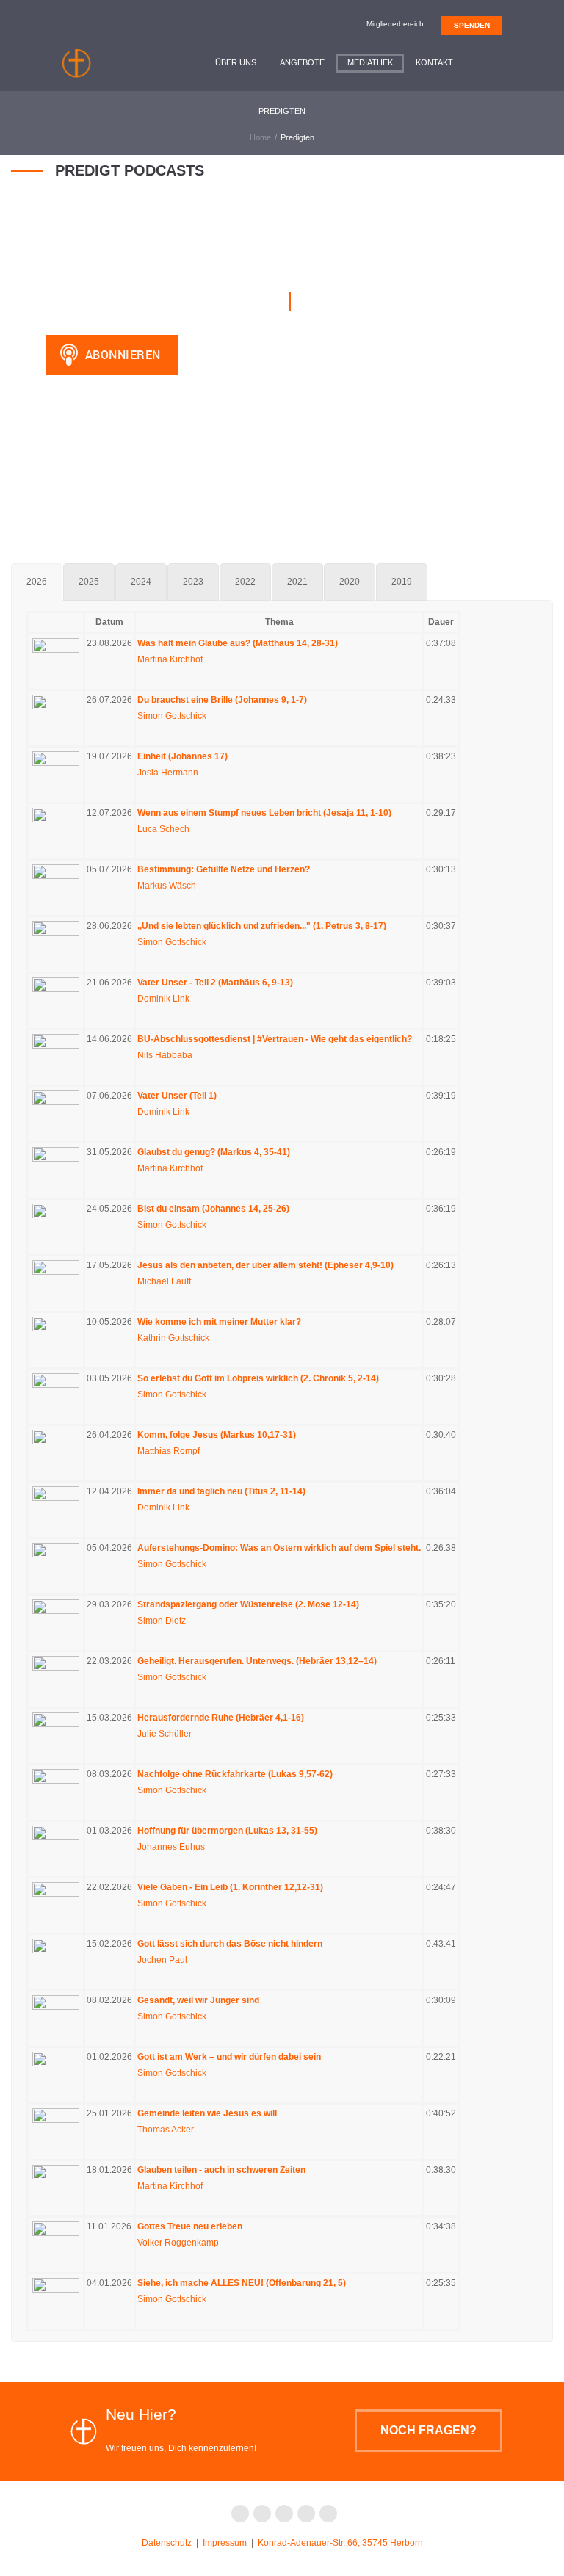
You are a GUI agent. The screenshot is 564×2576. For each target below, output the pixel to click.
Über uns (236, 62)
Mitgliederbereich (395, 24)
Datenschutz (167, 2543)
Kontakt (434, 62)
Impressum (225, 2543)
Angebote (302, 62)
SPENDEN (472, 25)
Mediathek (370, 62)
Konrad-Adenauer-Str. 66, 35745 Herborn (340, 2543)
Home (260, 137)
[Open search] (491, 62)
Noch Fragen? (429, 2430)
